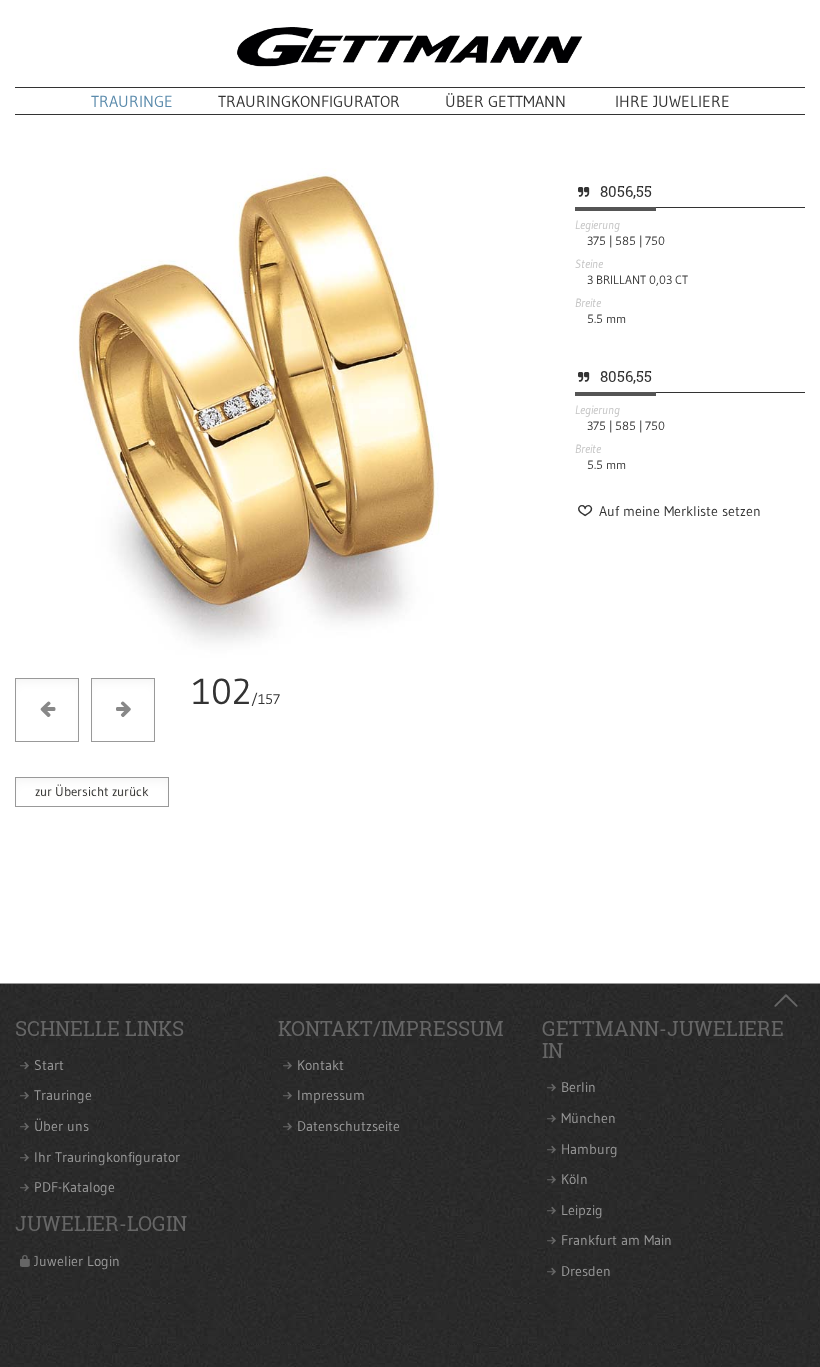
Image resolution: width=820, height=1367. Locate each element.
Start (49, 1065)
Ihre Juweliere (672, 101)
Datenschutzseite (348, 1126)
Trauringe (132, 101)
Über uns (61, 1126)
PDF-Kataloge (74, 1187)
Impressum (331, 1095)
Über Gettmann (505, 101)
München (588, 1118)
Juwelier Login (77, 1261)
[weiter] (273, 652)
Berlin (578, 1087)
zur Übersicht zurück (92, 791)
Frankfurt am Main (616, 1240)
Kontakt (320, 1065)
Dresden (586, 1271)
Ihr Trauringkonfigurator (107, 1157)
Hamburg (589, 1149)
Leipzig (582, 1210)
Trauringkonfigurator (309, 101)
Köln (574, 1179)
